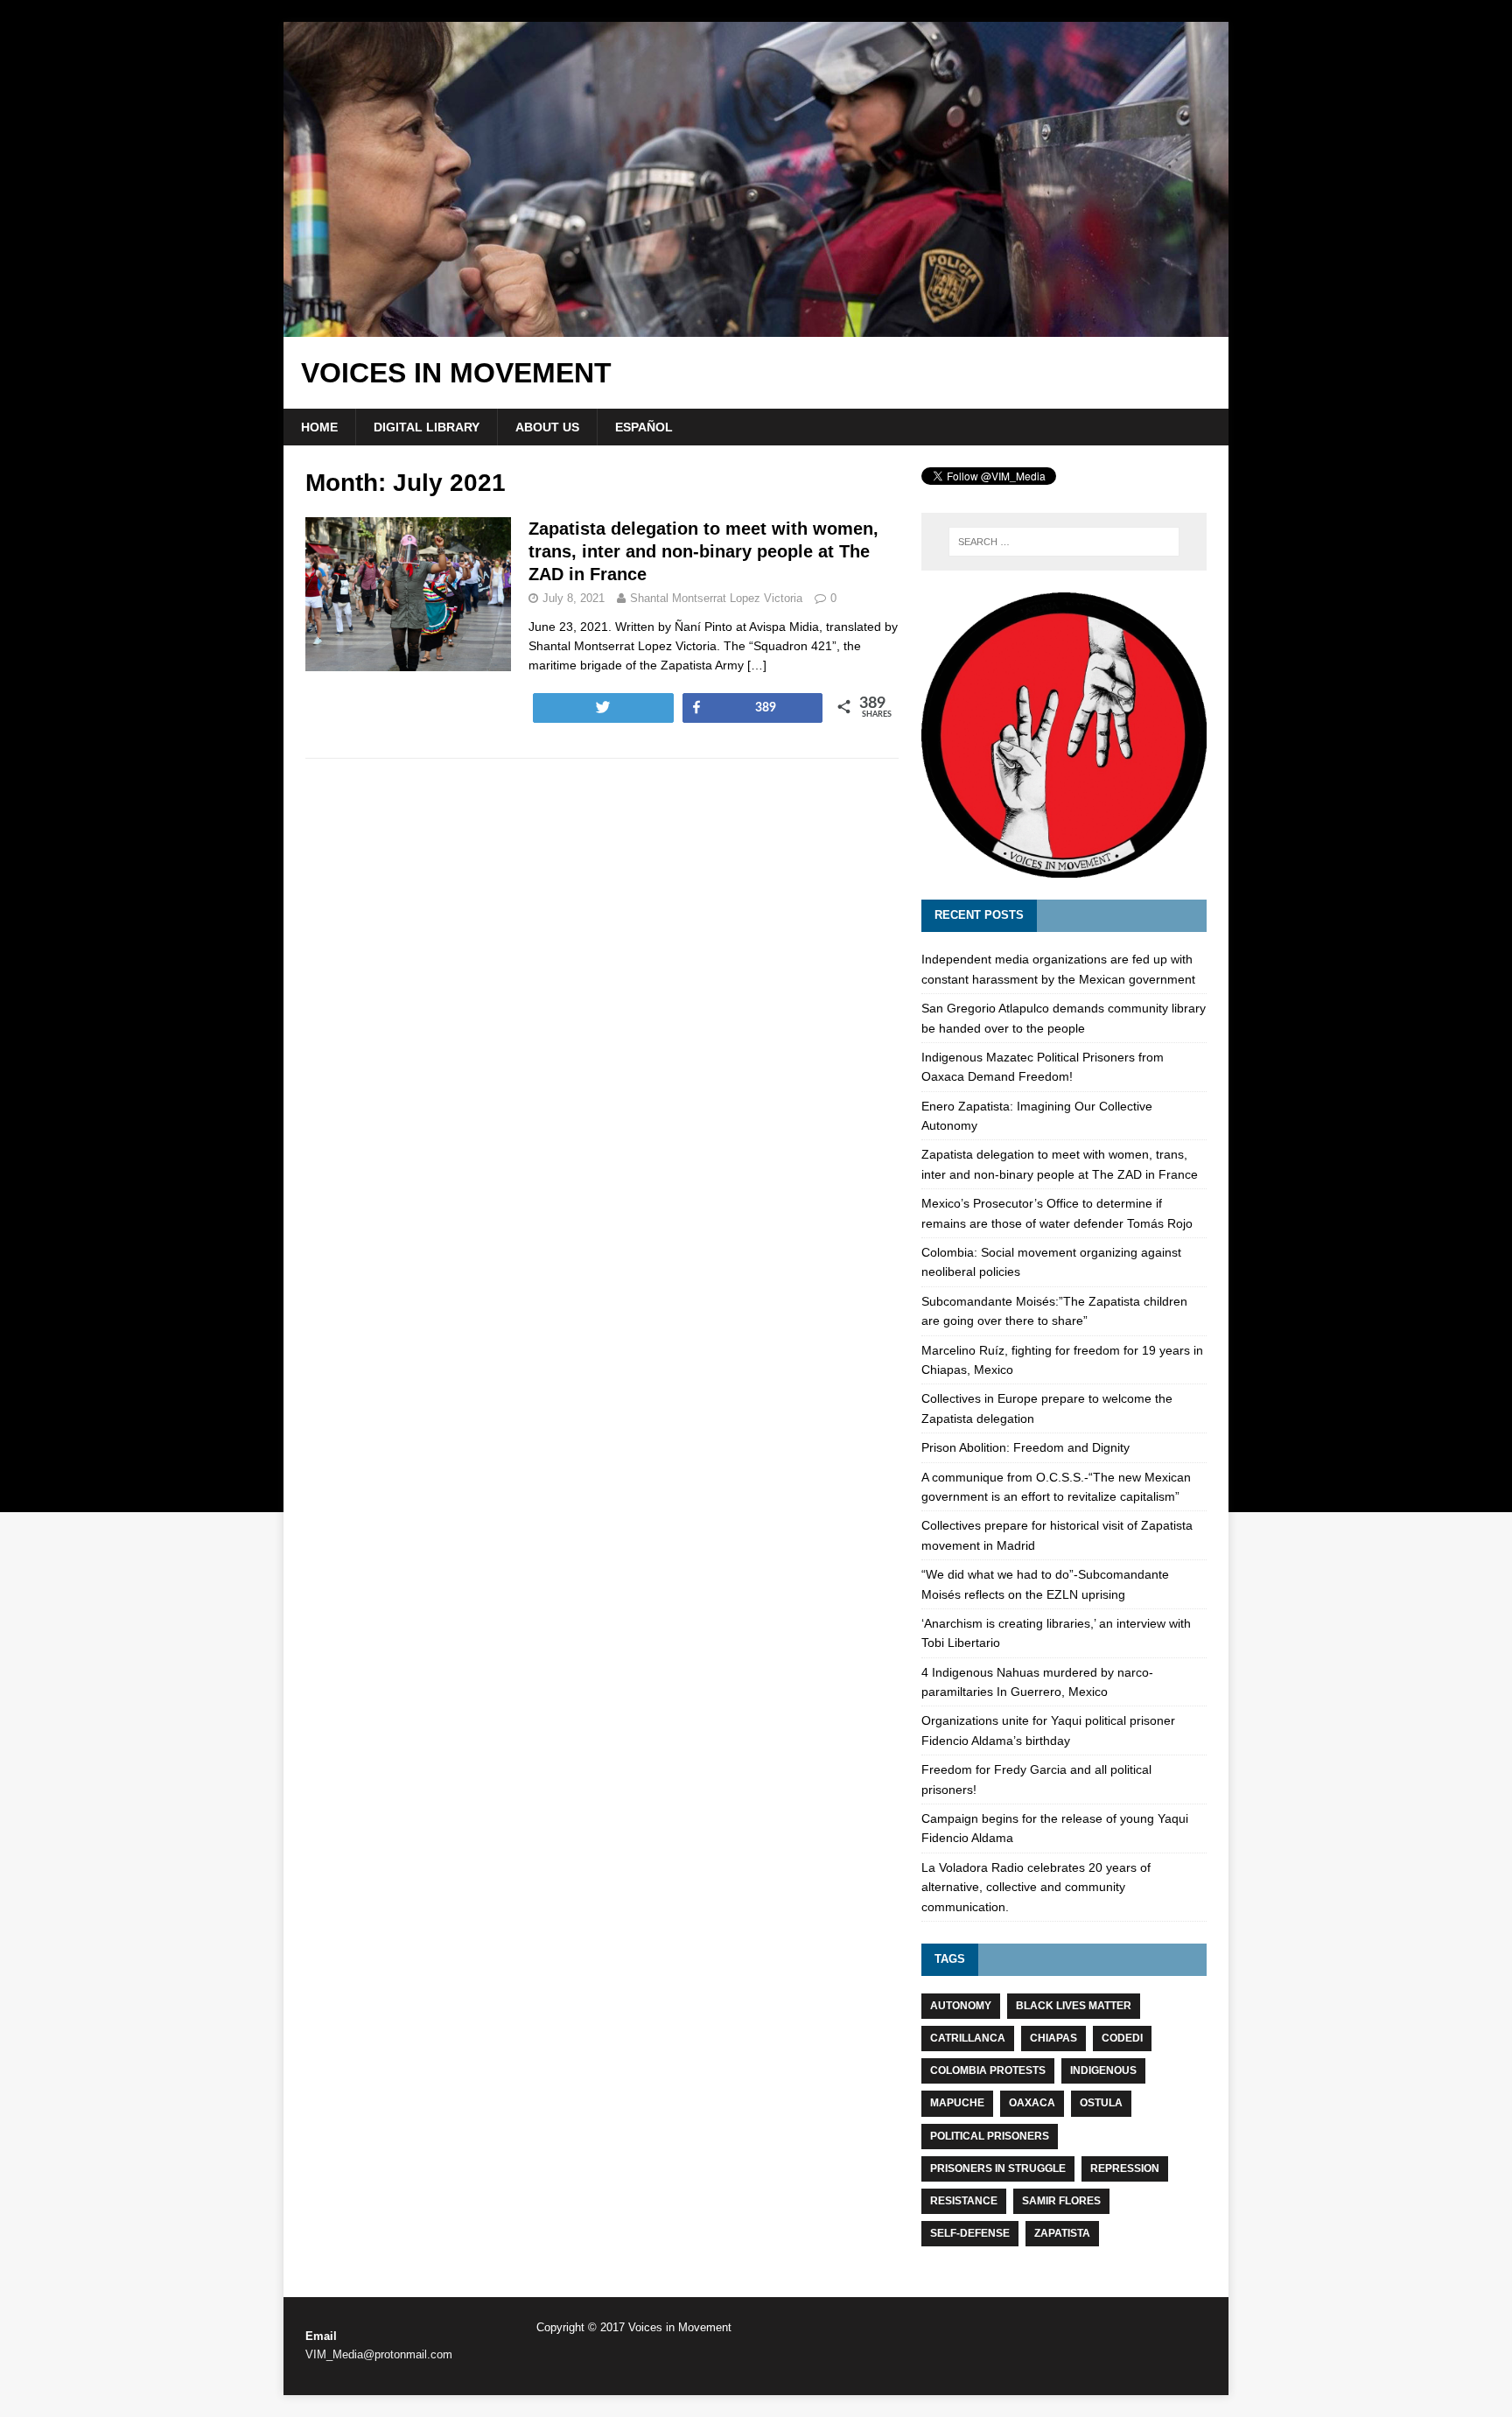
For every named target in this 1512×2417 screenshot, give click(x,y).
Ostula (1101, 2103)
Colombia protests (988, 2070)
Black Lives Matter (1074, 2006)
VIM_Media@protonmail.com (379, 2354)
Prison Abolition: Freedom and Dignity (1025, 1447)
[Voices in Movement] (756, 327)
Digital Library (427, 427)
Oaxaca (1032, 2103)
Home (319, 427)
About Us (547, 427)
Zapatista (1062, 2233)
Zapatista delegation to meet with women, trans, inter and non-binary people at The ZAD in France (703, 551)
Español (644, 427)
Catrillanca (968, 2038)
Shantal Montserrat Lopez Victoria (716, 598)
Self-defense (970, 2233)
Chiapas (1053, 2038)
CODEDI (1122, 2038)
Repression (1125, 2168)
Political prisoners (990, 2136)
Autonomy (961, 2006)
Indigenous (1103, 2070)
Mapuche (957, 2103)
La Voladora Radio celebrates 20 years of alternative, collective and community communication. (1036, 1887)
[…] (757, 665)
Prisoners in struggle (998, 2168)
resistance (964, 2201)
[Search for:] (1064, 542)
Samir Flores (1061, 2201)
